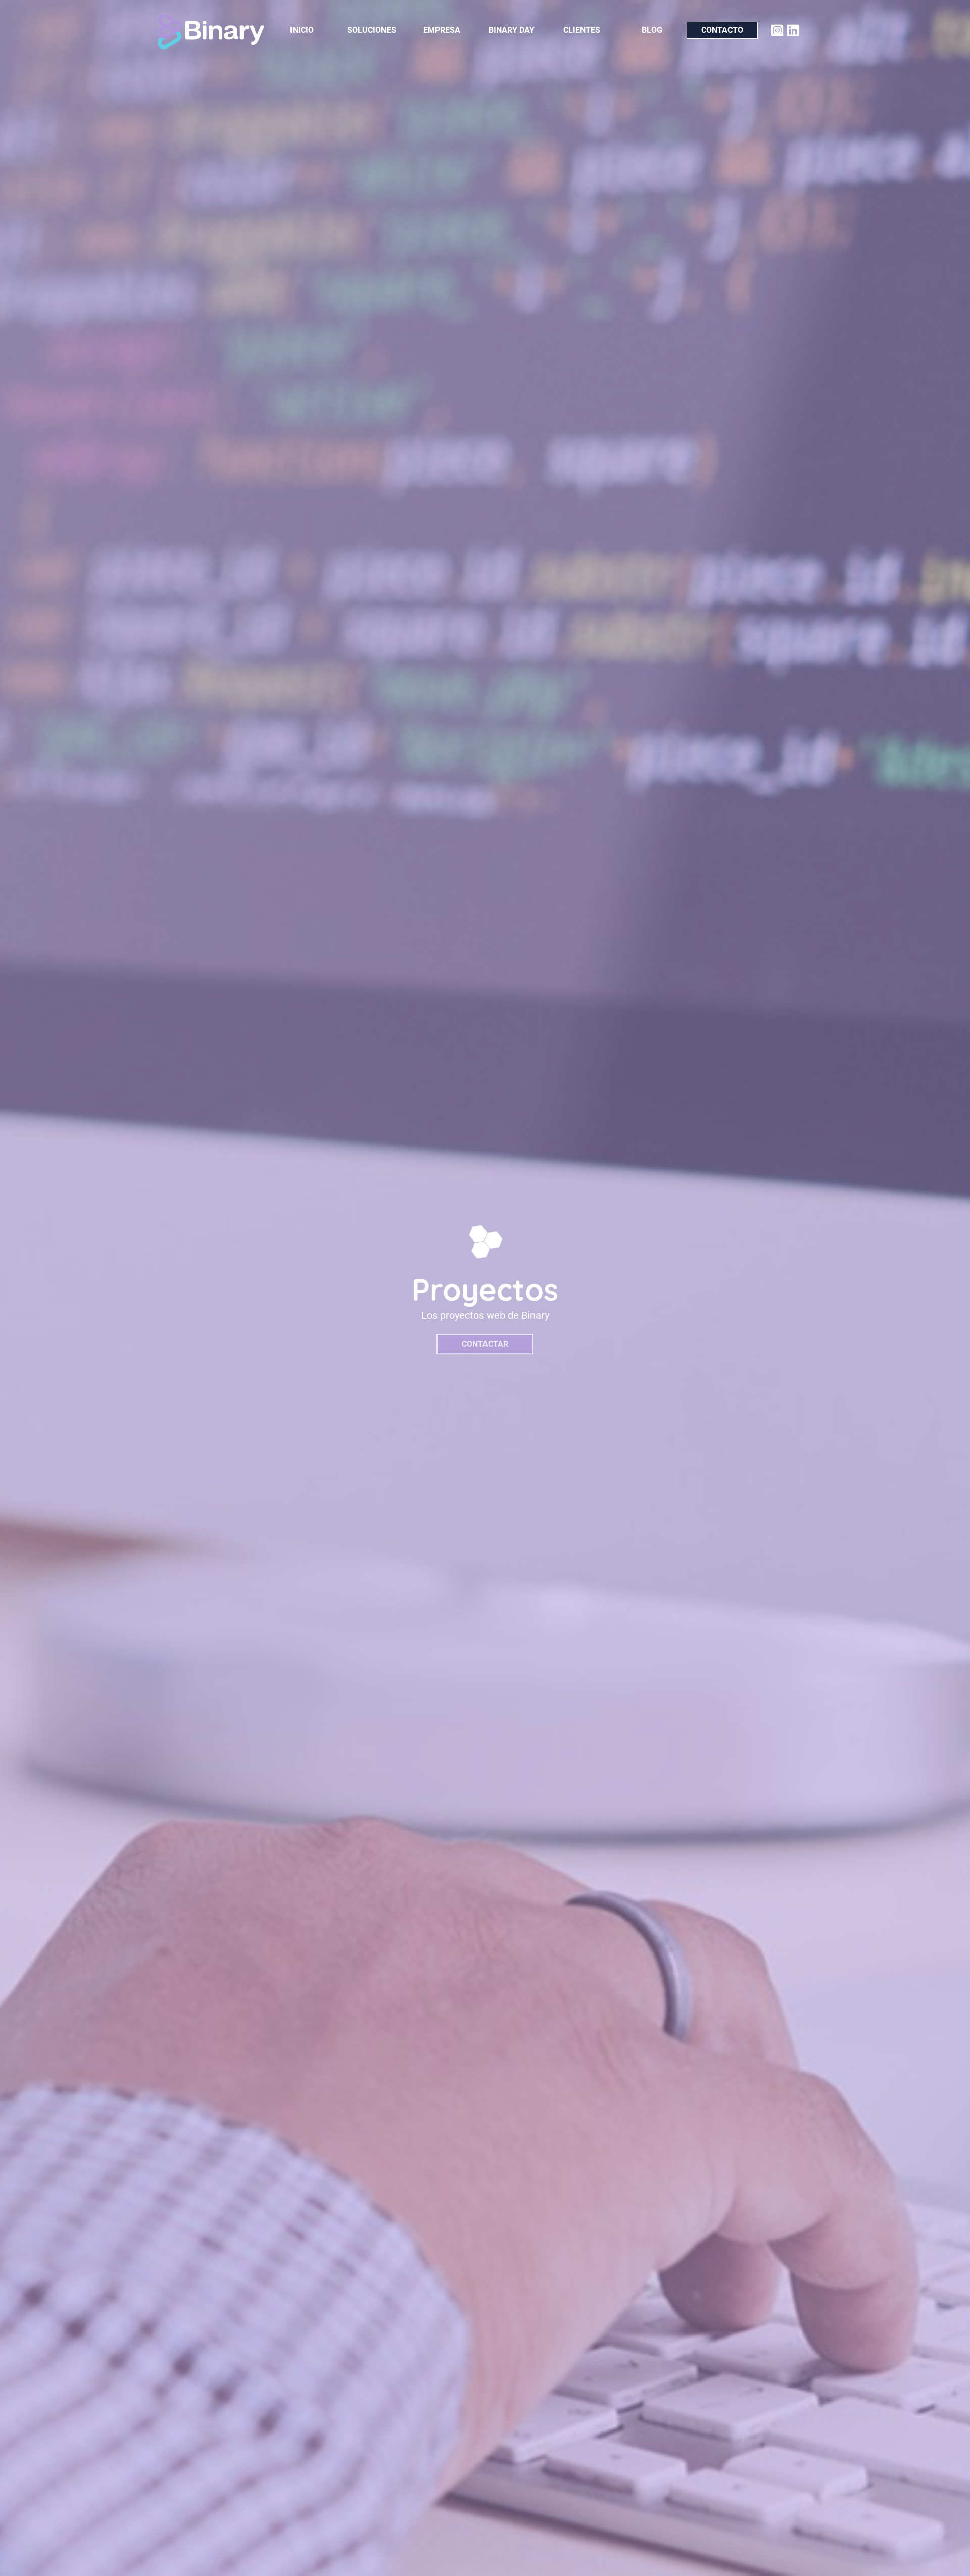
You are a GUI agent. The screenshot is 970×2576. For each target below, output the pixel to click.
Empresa (442, 30)
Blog (652, 30)
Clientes (582, 30)
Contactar (485, 1344)
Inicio (302, 30)
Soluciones (372, 30)
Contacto (722, 30)
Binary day (512, 30)
